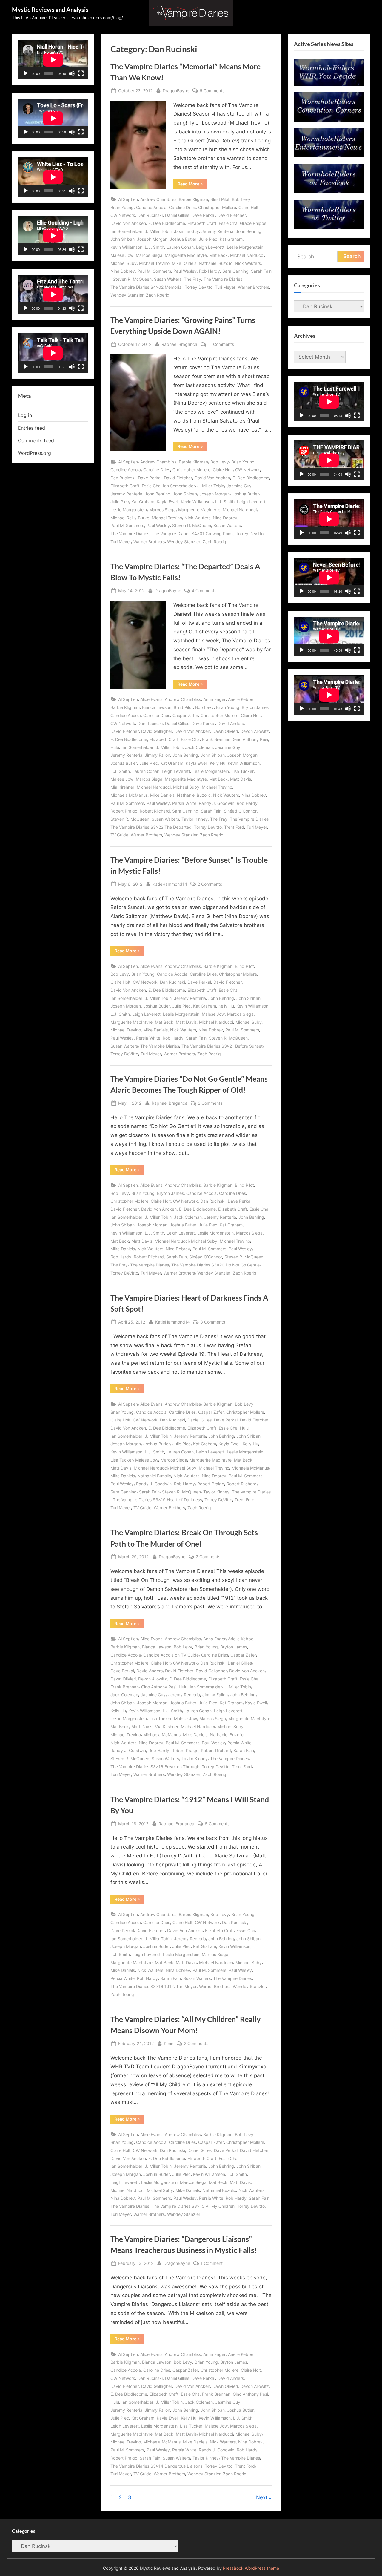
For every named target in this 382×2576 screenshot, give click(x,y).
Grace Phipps (253, 223)
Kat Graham (231, 239)
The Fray (192, 279)
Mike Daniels (184, 263)
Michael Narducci (247, 255)
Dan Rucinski (150, 215)
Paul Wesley (185, 271)
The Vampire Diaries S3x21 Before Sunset (222, 1046)
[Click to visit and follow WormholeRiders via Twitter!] (329, 227)
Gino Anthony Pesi (250, 739)
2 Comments (210, 885)
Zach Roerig (158, 295)
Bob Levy (241, 199)
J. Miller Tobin (158, 231)
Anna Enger (214, 699)
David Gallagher (157, 731)
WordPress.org (34, 453)
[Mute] (72, 73)
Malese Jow (122, 255)
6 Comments (212, 91)
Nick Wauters (248, 263)
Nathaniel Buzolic (216, 263)
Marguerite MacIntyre (186, 255)
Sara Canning (235, 271)
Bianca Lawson (157, 707)
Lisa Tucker (242, 771)
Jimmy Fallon (157, 755)
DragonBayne (176, 90)
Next (262, 2497)
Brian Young (122, 207)
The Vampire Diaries (223, 279)
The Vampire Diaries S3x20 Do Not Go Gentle (215, 1265)
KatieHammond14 (170, 884)
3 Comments (213, 1322)
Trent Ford (234, 827)
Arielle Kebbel (241, 699)
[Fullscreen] (81, 73)
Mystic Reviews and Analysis (50, 10)
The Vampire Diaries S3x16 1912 (142, 1986)
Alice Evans (151, 699)
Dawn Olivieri (225, 731)
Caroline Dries (182, 207)
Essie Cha (228, 223)
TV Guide (119, 835)
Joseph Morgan (152, 239)
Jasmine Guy (187, 231)
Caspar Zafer (185, 715)
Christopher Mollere (217, 207)
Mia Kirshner (122, 787)
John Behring (249, 231)
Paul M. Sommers (154, 271)
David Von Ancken (128, 223)
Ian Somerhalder (126, 231)
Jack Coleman (199, 747)
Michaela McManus (129, 795)
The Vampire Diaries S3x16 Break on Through (155, 1767)
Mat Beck (218, 255)
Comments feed (36, 440)
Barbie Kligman (193, 199)
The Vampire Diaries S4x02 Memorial (146, 287)
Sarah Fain (261, 271)
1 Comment (212, 2264)
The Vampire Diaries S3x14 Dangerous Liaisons (156, 2466)
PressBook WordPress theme (251, 2568)
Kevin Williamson (126, 247)
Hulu (115, 747)
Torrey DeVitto (199, 287)
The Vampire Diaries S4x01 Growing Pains (192, 534)
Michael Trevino (154, 263)
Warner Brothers (254, 287)
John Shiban (123, 239)
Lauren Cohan (180, 247)
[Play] (26, 73)
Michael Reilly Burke (130, 518)
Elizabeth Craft (202, 223)
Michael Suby (124, 263)
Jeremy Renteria (217, 231)
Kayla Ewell (168, 502)
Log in (25, 415)
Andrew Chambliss (158, 199)
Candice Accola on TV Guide (171, 1655)
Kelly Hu (218, 763)
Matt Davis (241, 779)
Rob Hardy (210, 271)
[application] (53, 60)
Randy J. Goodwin (217, 803)
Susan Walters (168, 279)
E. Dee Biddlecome (167, 223)
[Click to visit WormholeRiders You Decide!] (329, 84)
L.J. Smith (154, 247)
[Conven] (329, 120)
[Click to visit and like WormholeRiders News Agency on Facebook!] (329, 191)
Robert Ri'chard (155, 811)
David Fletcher (232, 215)
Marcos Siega (149, 255)
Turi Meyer (225, 287)
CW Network (123, 215)
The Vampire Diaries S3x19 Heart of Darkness (157, 1500)
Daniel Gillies (177, 215)
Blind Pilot (220, 199)
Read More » (192, 185)
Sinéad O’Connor (240, 811)
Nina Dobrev (123, 271)
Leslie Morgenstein (245, 247)
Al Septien (128, 199)
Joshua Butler (183, 239)
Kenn (169, 2043)
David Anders (231, 723)
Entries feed (31, 428)
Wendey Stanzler (127, 295)
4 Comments (204, 591)
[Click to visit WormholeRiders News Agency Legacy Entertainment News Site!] (329, 156)
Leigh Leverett (210, 247)
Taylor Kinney (195, 819)
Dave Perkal (203, 215)
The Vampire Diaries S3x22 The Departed (151, 827)
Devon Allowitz (255, 731)
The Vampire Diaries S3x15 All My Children (193, 2206)
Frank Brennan (216, 739)
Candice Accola (151, 207)
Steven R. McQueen (132, 279)
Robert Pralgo (124, 811)
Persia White (184, 803)
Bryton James (255, 707)
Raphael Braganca (179, 344)
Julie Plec (208, 239)
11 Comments (221, 345)
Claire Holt (248, 207)
